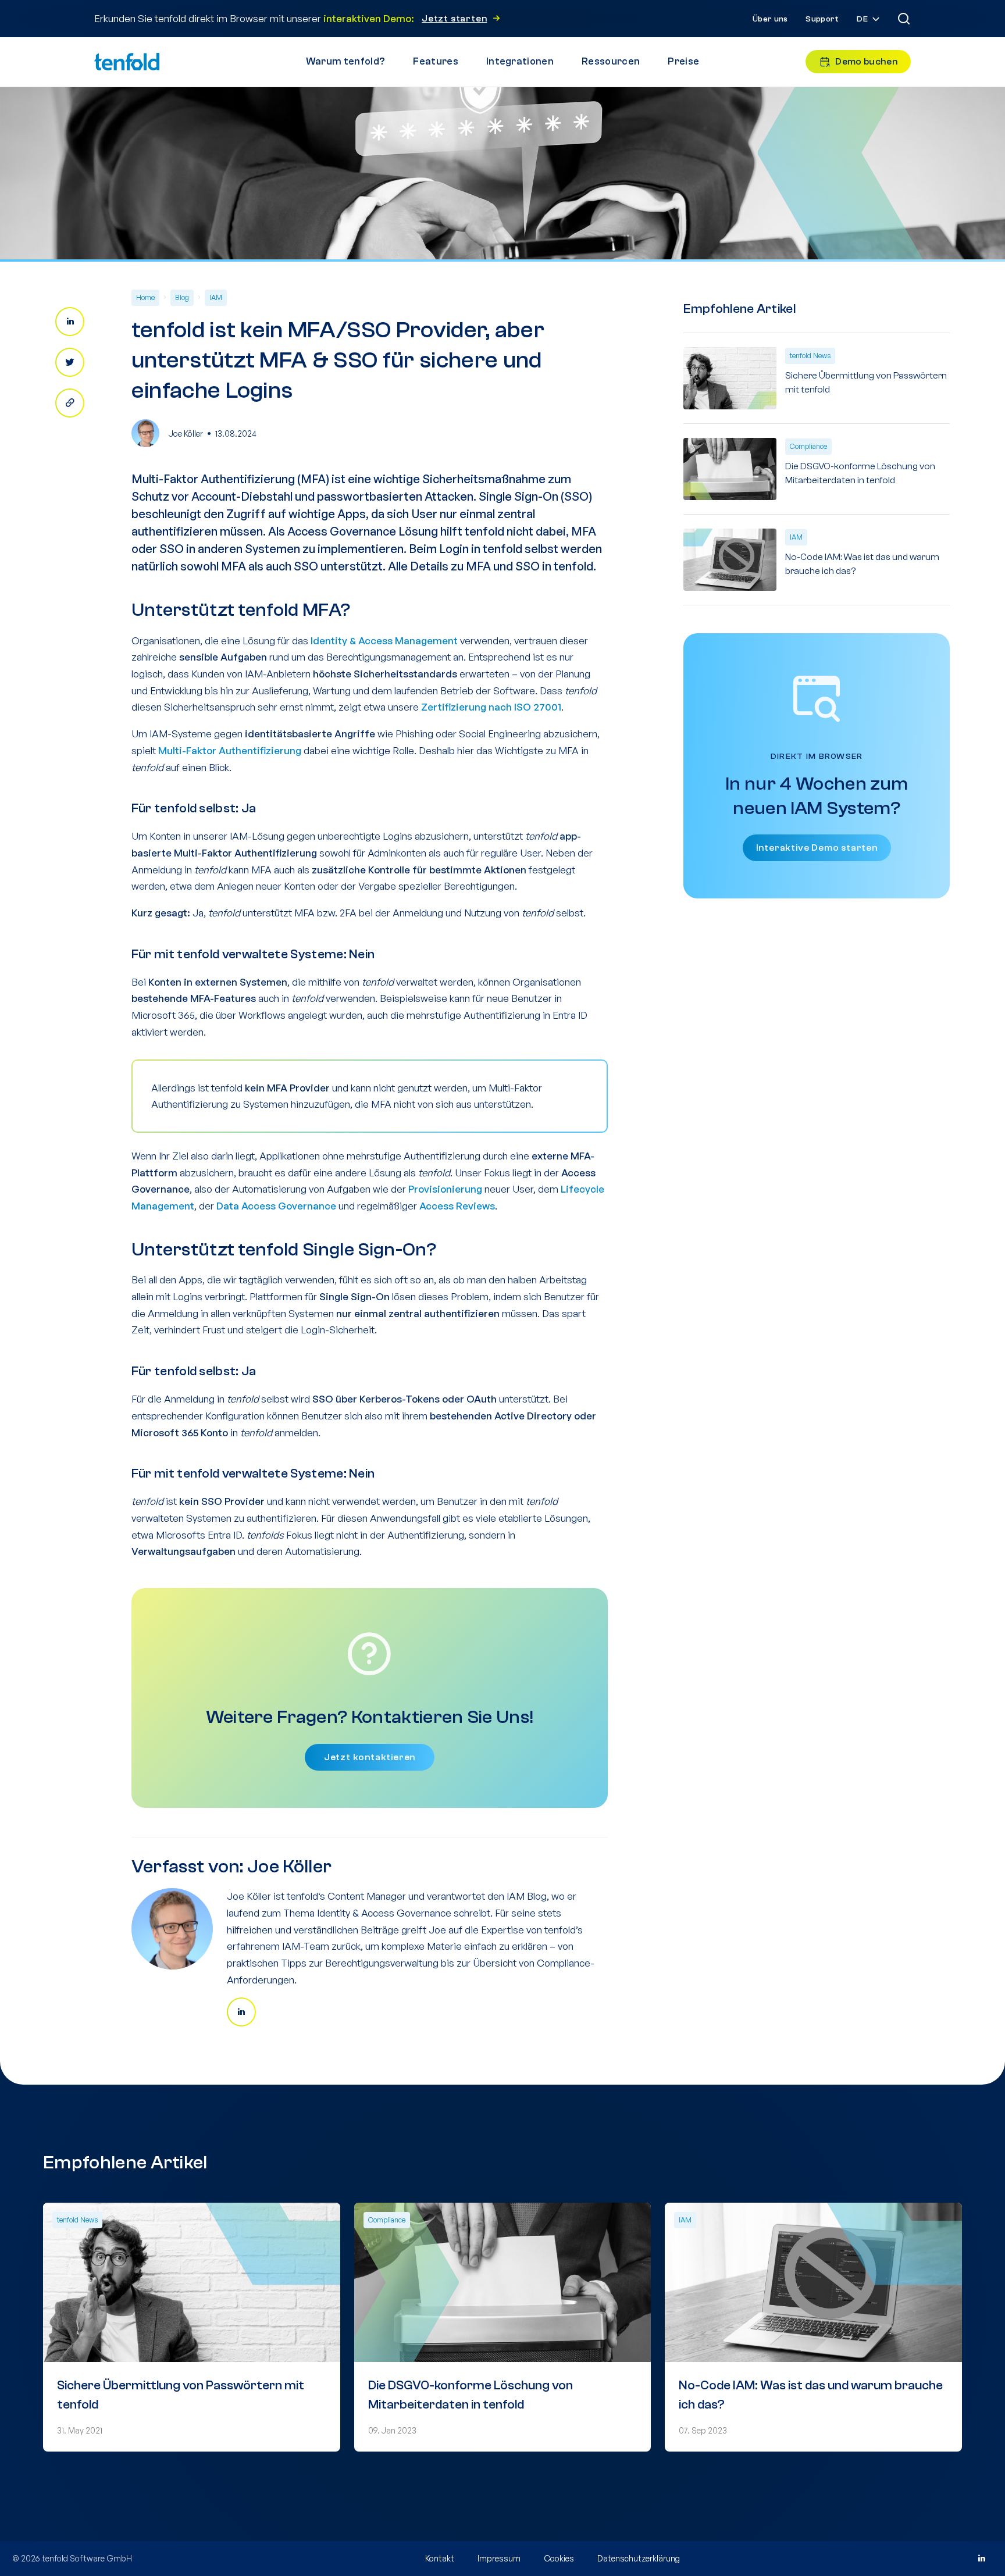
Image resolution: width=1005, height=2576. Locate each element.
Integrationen (520, 61)
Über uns (770, 19)
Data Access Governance (276, 1206)
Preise (683, 61)
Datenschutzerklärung (639, 2558)
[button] (869, 19)
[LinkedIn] (981, 2559)
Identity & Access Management (384, 641)
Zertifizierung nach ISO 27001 (491, 707)
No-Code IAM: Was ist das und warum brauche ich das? (862, 564)
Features (436, 61)
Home (145, 297)
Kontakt (440, 2558)
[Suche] (904, 19)
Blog (182, 297)
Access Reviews (457, 1206)
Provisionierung (445, 1189)
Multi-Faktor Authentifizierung (230, 750)
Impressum (499, 2558)
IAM (216, 297)
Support (822, 19)
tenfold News (810, 356)
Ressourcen (611, 61)
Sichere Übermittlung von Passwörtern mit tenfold (866, 383)
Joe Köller (186, 434)
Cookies (559, 2558)
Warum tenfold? (345, 61)
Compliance (808, 446)
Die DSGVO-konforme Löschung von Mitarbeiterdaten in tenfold (860, 473)
